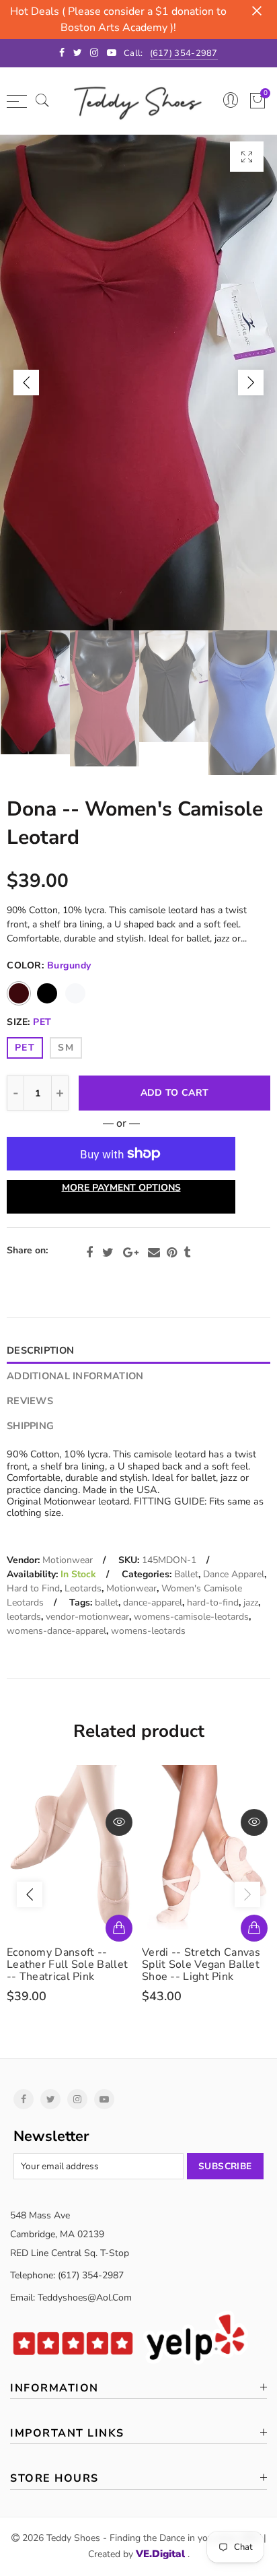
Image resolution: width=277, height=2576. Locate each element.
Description (40, 1350)
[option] (138, 383)
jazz (251, 1603)
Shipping (30, 1426)
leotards (24, 1617)
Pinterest (172, 1253)
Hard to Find (33, 1588)
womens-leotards (148, 1631)
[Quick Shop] (119, 1928)
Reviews (30, 1401)
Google (131, 1253)
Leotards (83, 1588)
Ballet (186, 1574)
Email (154, 1253)
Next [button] (251, 383)
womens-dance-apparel (56, 1631)
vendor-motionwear (87, 1617)
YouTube (104, 2099)
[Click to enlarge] (247, 157)
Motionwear (68, 1560)
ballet (107, 1603)
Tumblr (187, 1253)
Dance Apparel (234, 1574)
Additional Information (75, 1376)
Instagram (77, 2099)
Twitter (108, 1253)
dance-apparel (153, 1603)
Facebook (89, 1253)
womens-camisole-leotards (191, 1617)
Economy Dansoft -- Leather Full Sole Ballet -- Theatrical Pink (67, 1964)
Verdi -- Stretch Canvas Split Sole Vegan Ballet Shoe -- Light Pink (201, 1964)
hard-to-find (213, 1603)
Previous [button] (26, 383)
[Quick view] (119, 1822)
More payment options (121, 1188)
